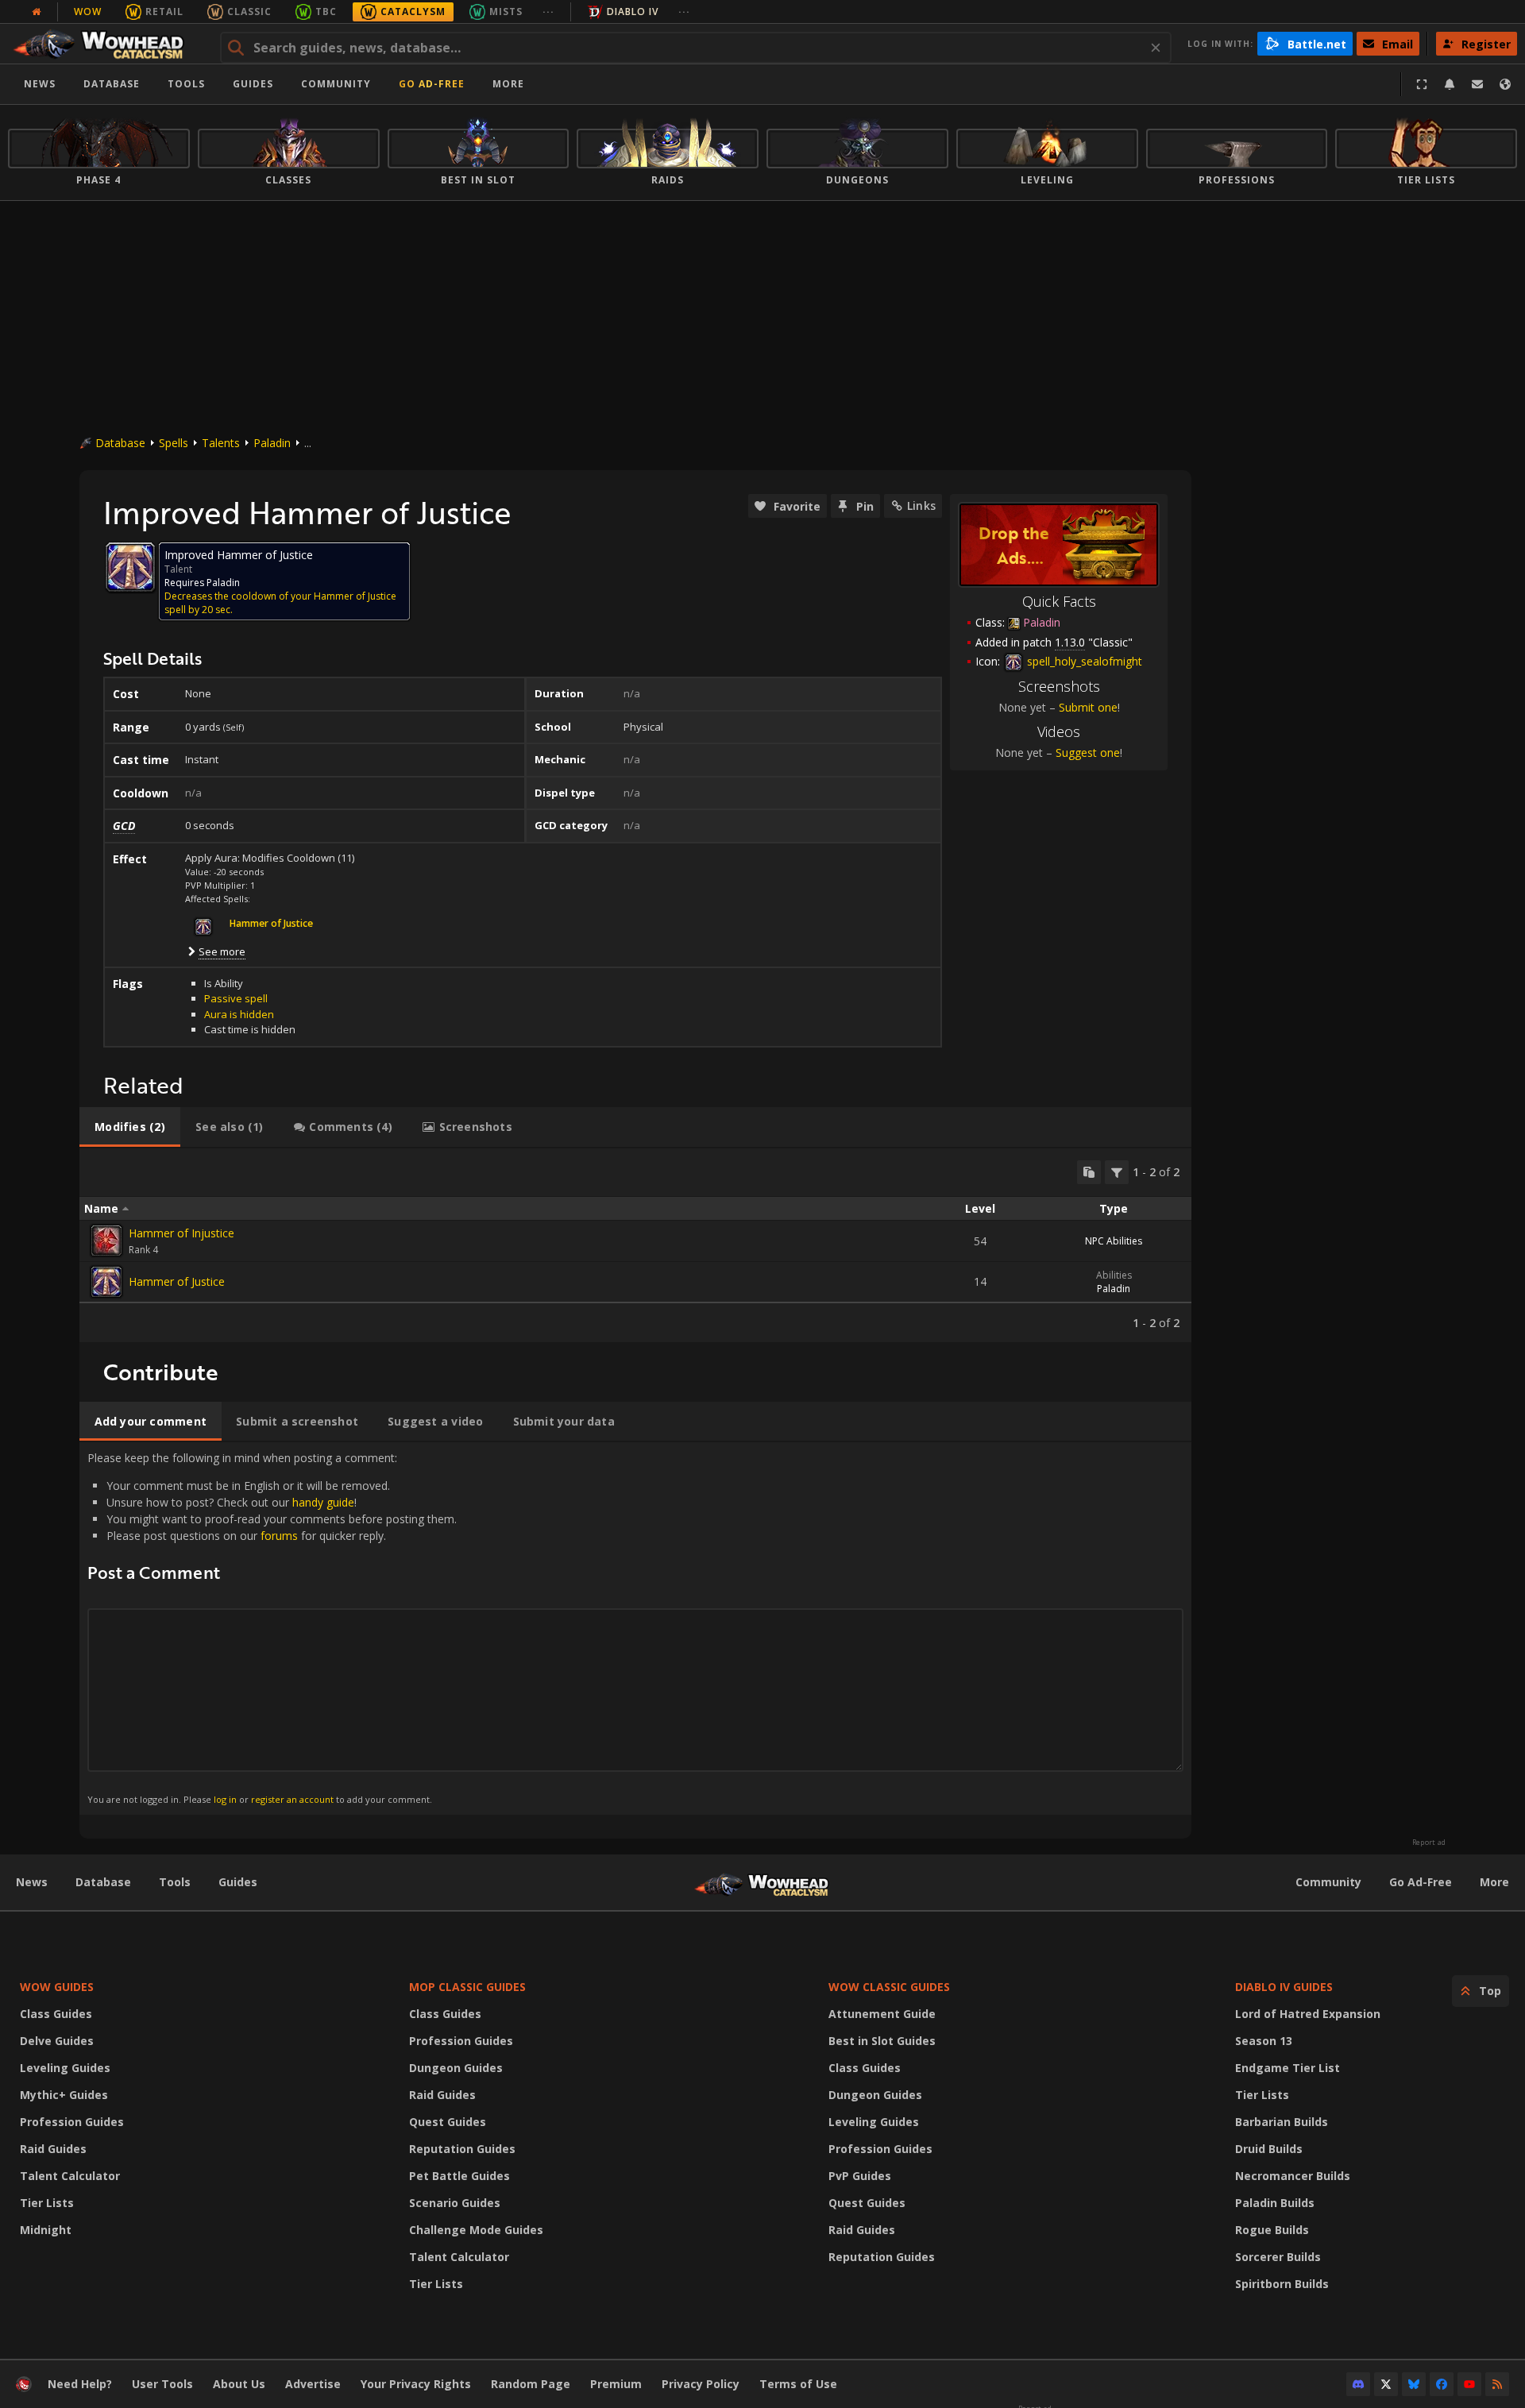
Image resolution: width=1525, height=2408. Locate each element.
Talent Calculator (70, 2176)
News (40, 84)
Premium (616, 2384)
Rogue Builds (1272, 2230)
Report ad (1429, 1843)
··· (548, 12)
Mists (506, 12)
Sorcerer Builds (1278, 2257)
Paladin (272, 443)
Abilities (1114, 1275)
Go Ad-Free (432, 84)
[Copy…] (1089, 1172)
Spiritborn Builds (1282, 2284)
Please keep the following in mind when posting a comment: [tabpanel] (272, 1628)
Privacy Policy (701, 2384)
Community (336, 84)
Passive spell (236, 998)
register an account (292, 1799)
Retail (164, 12)
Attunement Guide (882, 2014)
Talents (221, 443)
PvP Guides (860, 2176)
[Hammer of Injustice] (106, 1241)
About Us (239, 2384)
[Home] (106, 44)
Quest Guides (448, 2122)
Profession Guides (72, 2122)
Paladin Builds (1275, 2203)
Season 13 (1264, 2041)
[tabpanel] (635, 1245)
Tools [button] (186, 84)
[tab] (130, 1127)
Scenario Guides (455, 2203)
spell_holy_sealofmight (1083, 661)
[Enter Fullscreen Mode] (1422, 84)
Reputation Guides (462, 2149)
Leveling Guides (65, 2068)
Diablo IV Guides (1284, 1987)
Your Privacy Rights (416, 2384)
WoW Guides (57, 1987)
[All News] (37, 12)
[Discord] (1358, 2384)
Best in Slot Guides (882, 2041)
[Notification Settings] (1450, 84)
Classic (249, 12)
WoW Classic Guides (889, 1987)
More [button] (508, 84)
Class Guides (56, 2014)
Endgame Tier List (1288, 2068)
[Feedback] (1477, 84)
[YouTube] (1469, 2384)
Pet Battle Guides (459, 2176)
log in (225, 1799)
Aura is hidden (239, 1014)
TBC (326, 12)
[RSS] (1497, 2384)
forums (279, 1536)
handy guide (323, 1502)
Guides (253, 84)
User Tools (162, 2384)
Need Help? (80, 2384)
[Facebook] (1442, 2384)
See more (222, 951)
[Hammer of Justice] (106, 1282)
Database (112, 84)
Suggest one (1088, 752)
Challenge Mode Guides (476, 2230)
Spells (174, 443)
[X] (1386, 2384)
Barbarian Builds (1282, 2122)
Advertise (313, 2384)
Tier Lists (47, 2203)
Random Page (531, 2384)
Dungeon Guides (456, 2068)
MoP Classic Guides (467, 1987)
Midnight (46, 2230)
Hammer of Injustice (181, 1233)
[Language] (1505, 84)
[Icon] (130, 567)
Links (921, 506)
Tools (175, 1882)
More (1494, 1882)
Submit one (1088, 707)
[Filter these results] (1117, 1172)
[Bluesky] (1414, 2384)
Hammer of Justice (177, 1281)
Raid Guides (53, 2149)
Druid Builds (1269, 2149)
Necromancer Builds (1293, 2176)
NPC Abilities (1114, 1241)
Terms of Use (798, 2384)
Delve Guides (57, 2041)
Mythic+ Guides (64, 2095)
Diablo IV (633, 12)
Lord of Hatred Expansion (1308, 2014)
